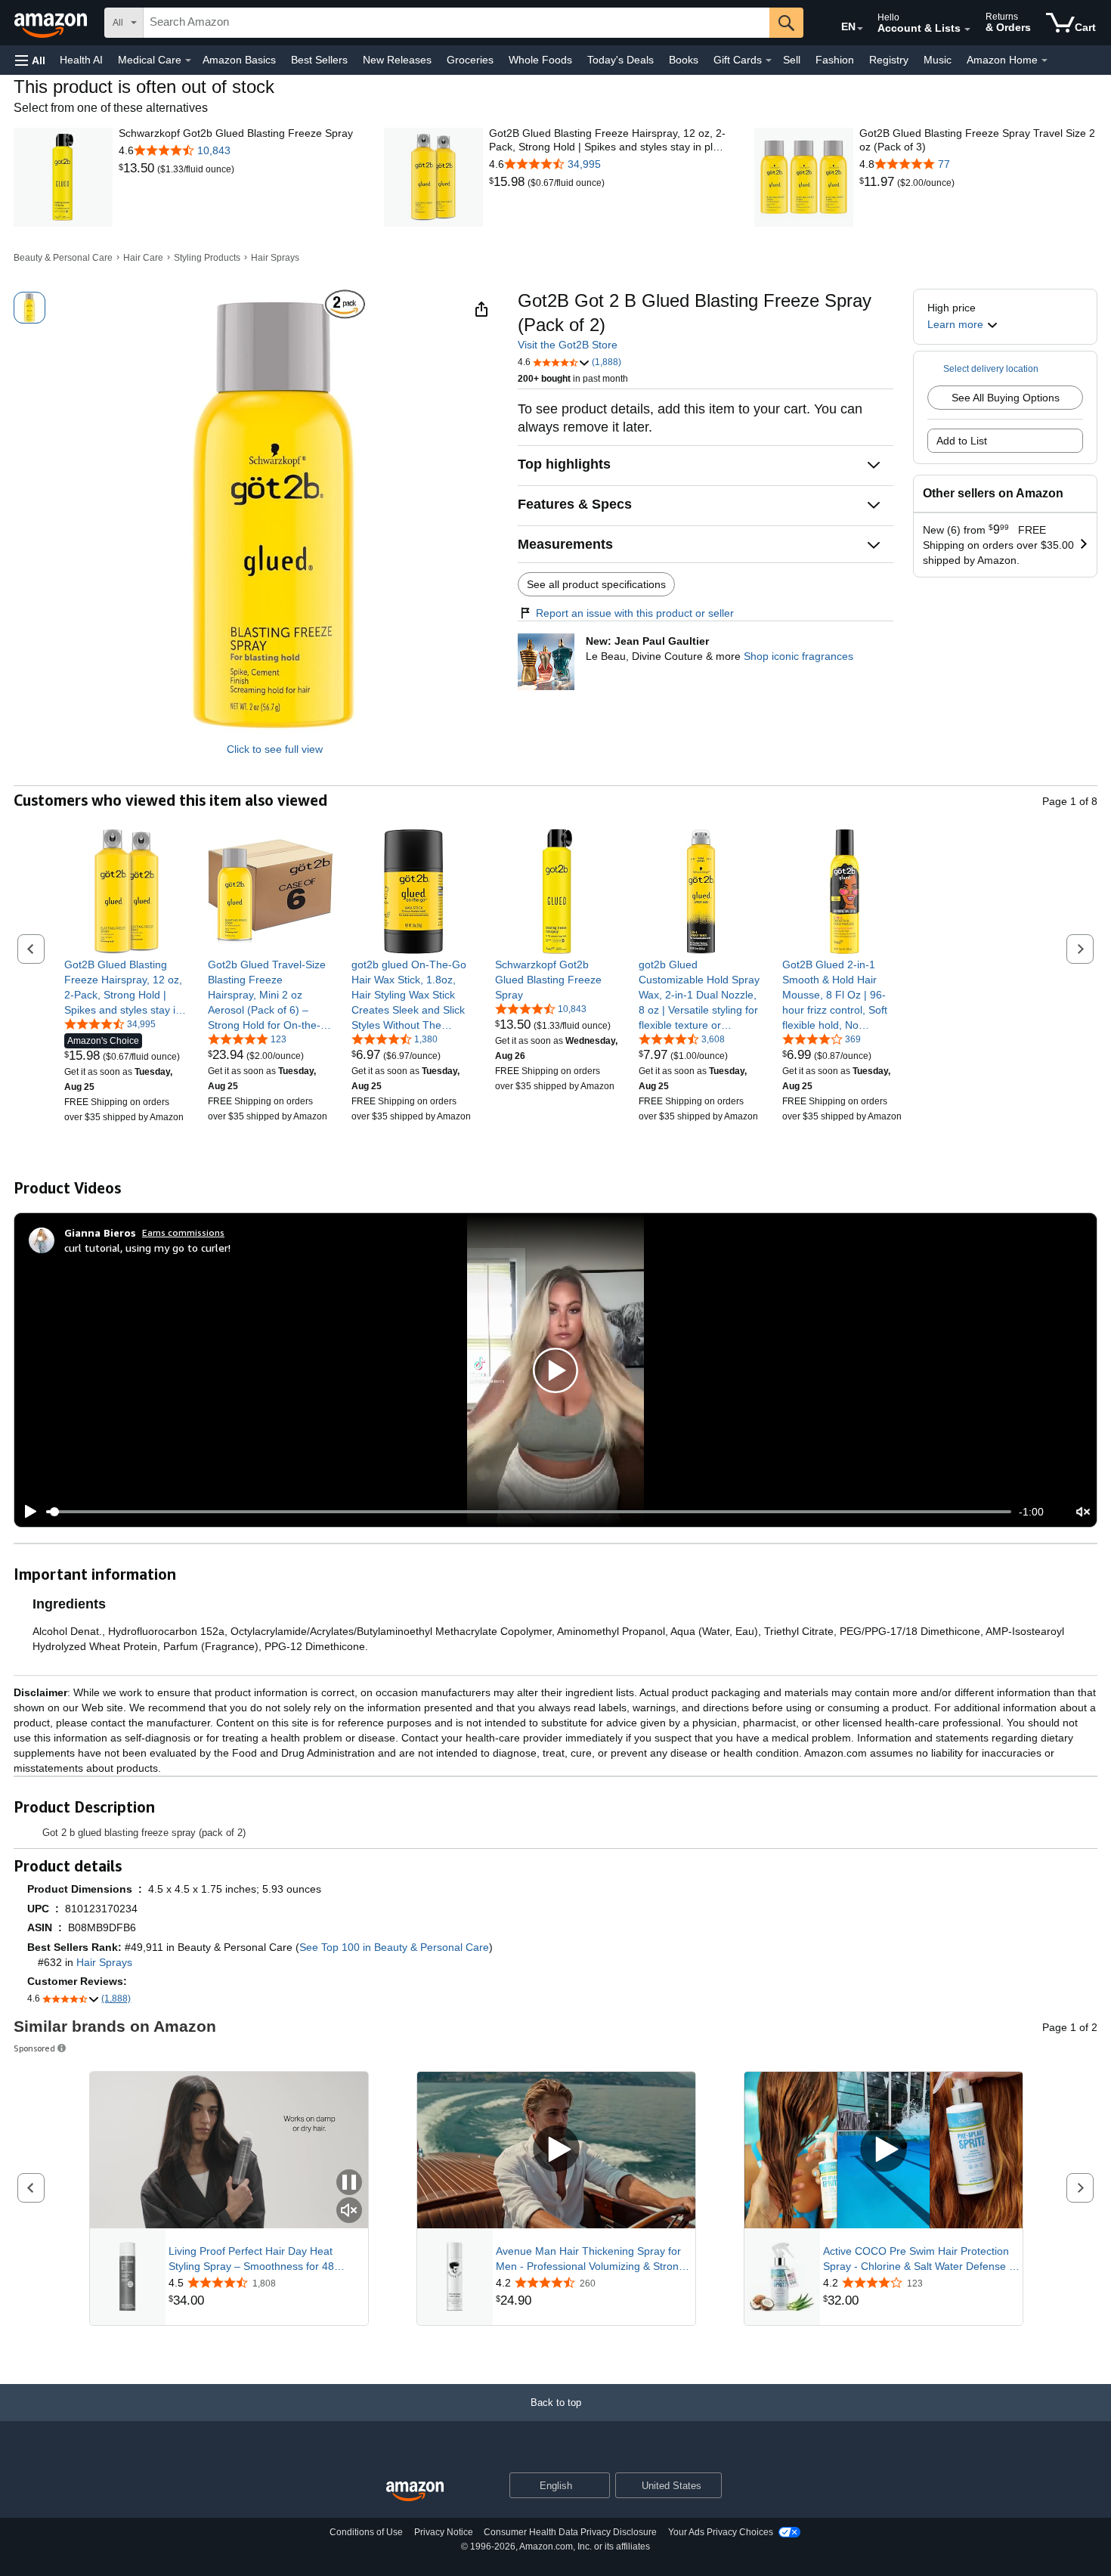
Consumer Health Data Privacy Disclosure (570, 2532)
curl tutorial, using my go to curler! (147, 1248)
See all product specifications (596, 584)
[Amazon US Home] (415, 2492)
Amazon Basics (239, 60)
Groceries (470, 60)
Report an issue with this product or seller (635, 613)
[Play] (26, 1512)
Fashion (835, 60)
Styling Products (207, 258)
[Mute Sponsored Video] (349, 2211)
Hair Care (143, 258)
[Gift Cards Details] (769, 60)
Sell (792, 60)
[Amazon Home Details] (1044, 60)
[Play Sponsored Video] (556, 2150)
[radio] (29, 308)
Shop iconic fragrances (798, 656)
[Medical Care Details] (188, 60)
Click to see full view (275, 749)
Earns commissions (183, 1232)
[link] (138, 169)
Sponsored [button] (34, 2048)
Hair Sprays (275, 258)
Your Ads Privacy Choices (721, 2532)
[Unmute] (1083, 1512)
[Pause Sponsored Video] (349, 2183)
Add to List (962, 441)
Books (684, 60)
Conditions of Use (366, 2532)
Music (938, 60)
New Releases (397, 60)
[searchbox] (456, 23)
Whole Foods (540, 60)
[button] (30, 60)
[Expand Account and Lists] (967, 29)
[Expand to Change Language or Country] (860, 29)
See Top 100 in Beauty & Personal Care (394, 1947)
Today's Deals (620, 60)
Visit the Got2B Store (568, 345)
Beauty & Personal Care (63, 258)
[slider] (529, 1512)
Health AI (81, 60)
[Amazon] (52, 23)
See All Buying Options (1006, 398)
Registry (889, 60)
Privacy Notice (444, 2532)
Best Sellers (319, 60)
